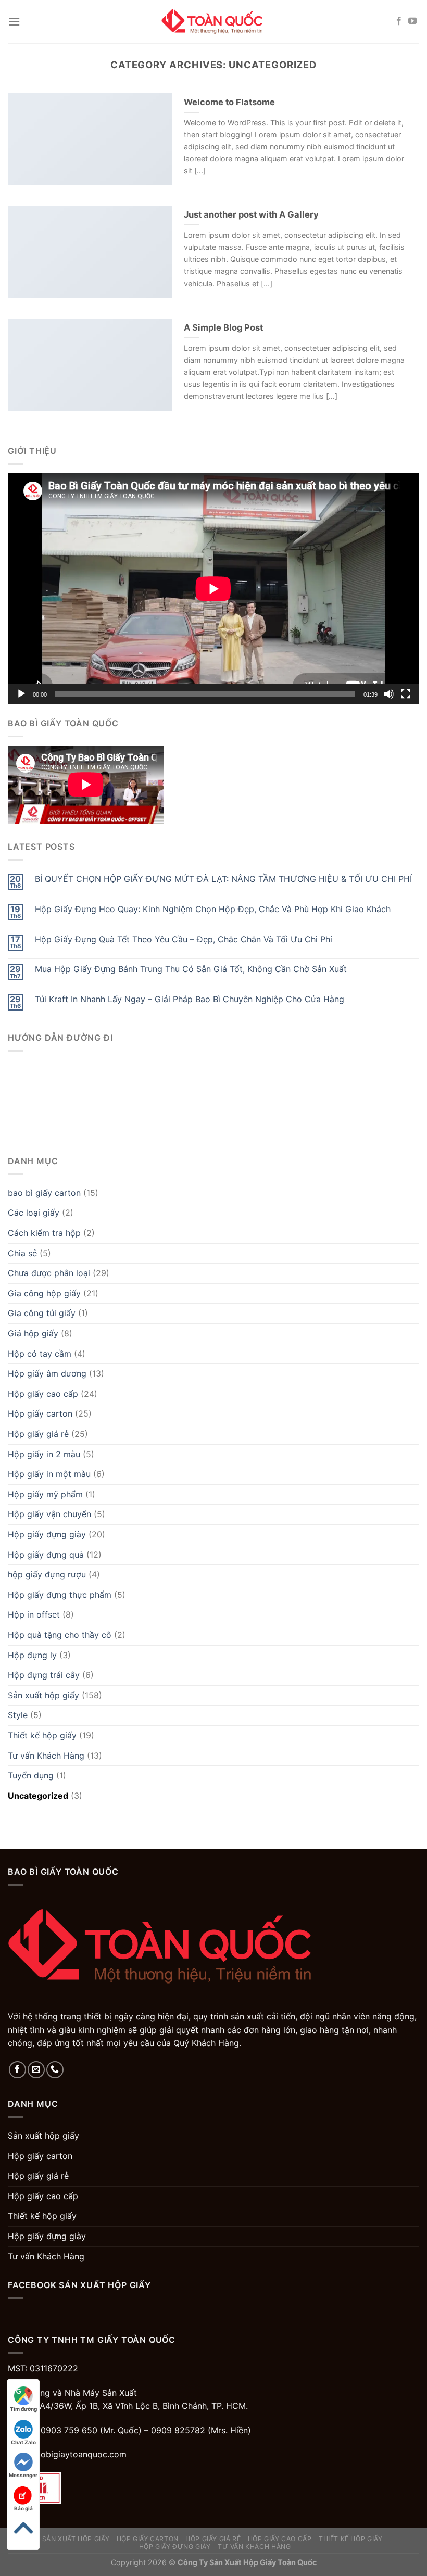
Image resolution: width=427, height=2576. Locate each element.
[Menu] (14, 22)
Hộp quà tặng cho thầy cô (60, 1635)
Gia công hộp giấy (44, 1293)
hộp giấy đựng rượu (47, 1574)
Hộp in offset (34, 1614)
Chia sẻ (22, 1253)
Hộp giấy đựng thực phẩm (60, 1595)
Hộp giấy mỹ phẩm (45, 1494)
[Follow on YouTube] (412, 21)
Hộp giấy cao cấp (43, 1394)
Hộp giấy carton (40, 1413)
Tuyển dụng (31, 1775)
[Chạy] (21, 694)
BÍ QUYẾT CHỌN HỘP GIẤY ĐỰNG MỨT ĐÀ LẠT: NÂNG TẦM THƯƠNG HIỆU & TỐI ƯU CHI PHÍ (223, 879)
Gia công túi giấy (42, 1313)
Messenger (23, 2475)
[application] (213, 589)
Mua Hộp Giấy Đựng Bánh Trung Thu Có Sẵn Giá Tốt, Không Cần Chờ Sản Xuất (191, 969)
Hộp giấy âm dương (47, 1373)
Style (18, 1715)
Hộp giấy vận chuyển (49, 1514)
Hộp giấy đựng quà (46, 1555)
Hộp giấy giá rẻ (38, 1434)
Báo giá (23, 2508)
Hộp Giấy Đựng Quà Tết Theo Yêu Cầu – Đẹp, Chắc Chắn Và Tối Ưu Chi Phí (184, 939)
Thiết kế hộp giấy (42, 1735)
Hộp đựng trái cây (44, 1675)
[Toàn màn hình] (406, 694)
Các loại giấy (34, 1213)
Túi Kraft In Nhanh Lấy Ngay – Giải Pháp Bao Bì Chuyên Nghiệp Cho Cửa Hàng (190, 999)
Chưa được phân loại (49, 1273)
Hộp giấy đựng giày (47, 1534)
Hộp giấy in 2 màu (44, 1454)
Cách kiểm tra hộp (44, 1233)
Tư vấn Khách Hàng (46, 1756)
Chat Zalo (23, 2442)
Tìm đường (23, 2409)
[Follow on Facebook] (399, 21)
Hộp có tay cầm (40, 1354)
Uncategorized (38, 1796)
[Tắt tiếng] (389, 694)
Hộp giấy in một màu (49, 1474)
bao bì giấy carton (44, 1193)
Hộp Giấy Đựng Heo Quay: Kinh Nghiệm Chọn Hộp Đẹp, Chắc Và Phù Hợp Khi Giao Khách (213, 909)
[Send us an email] (36, 2070)
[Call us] (55, 2070)
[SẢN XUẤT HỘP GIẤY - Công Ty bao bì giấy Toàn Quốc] (213, 22)
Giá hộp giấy (33, 1333)
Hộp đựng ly (32, 1655)
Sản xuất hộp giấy (43, 1695)
